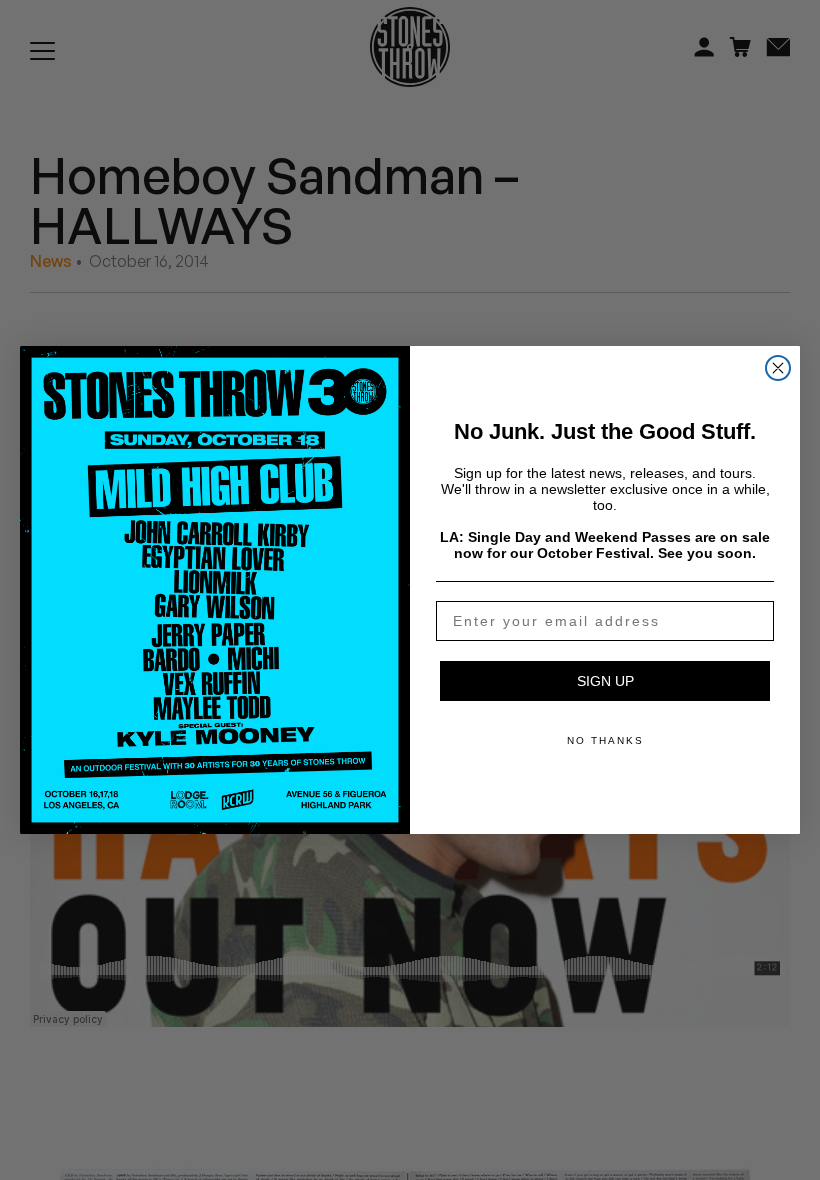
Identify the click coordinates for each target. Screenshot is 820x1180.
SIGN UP (605, 681)
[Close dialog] (778, 368)
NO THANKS (605, 740)
